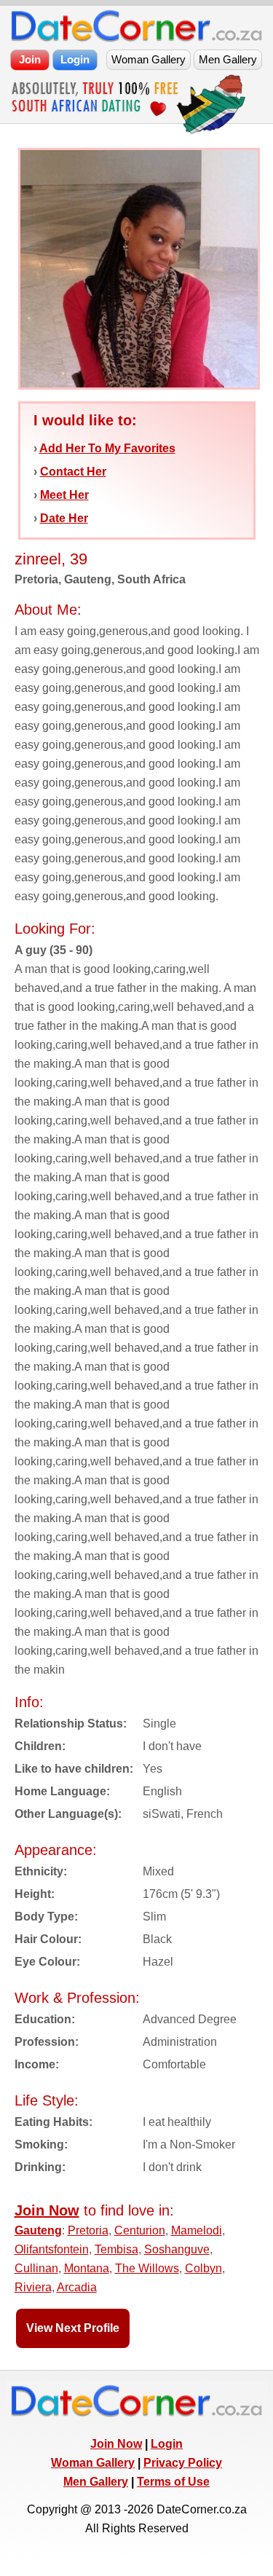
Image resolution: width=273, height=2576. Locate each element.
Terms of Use (173, 2482)
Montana (87, 2268)
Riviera (33, 2287)
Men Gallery (96, 2482)
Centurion (140, 2230)
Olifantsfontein (52, 2249)
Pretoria (88, 2230)
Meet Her (64, 495)
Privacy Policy (183, 2463)
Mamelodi (197, 2230)
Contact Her (73, 472)
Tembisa (116, 2249)
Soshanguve (177, 2249)
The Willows (147, 2268)
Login (167, 2444)
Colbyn (203, 2268)
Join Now (116, 2444)
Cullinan (36, 2268)
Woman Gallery (93, 2463)
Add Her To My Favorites (107, 448)
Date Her (64, 518)
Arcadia (77, 2287)
